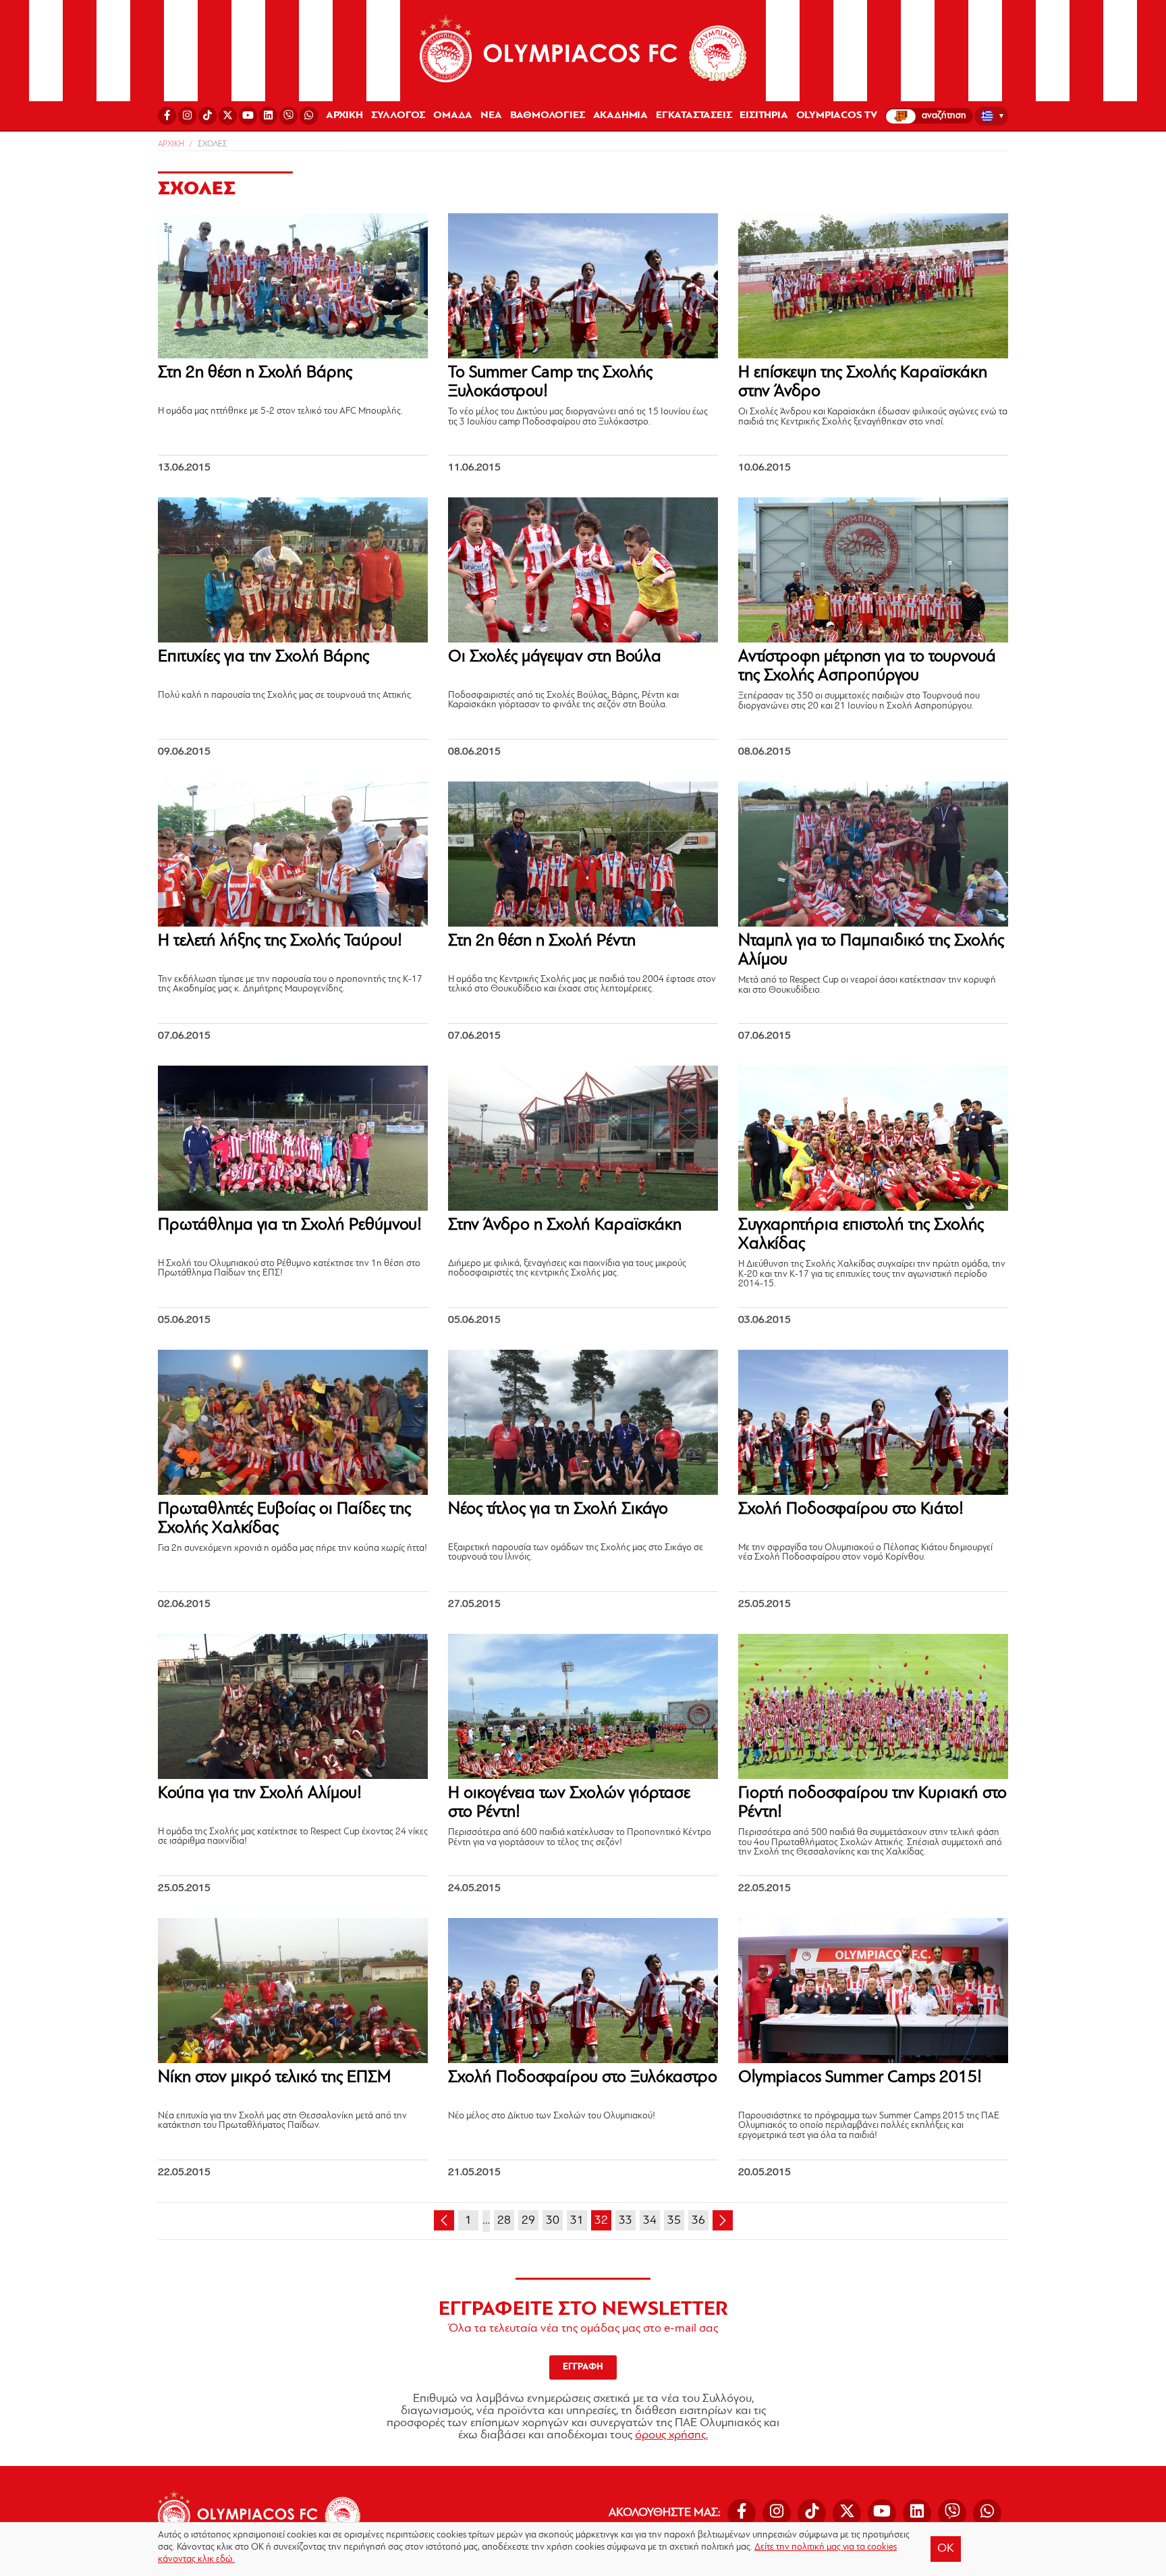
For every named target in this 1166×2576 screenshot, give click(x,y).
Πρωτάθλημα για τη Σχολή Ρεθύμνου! (290, 1225)
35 (674, 2221)
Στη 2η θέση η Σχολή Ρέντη (542, 941)
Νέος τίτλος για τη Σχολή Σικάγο (558, 1509)
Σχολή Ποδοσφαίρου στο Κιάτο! (851, 1509)
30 (553, 2221)
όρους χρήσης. (671, 2436)
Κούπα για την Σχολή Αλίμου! (260, 1793)
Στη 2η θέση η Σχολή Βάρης (255, 373)
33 (626, 2221)
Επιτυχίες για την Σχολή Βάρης (263, 657)
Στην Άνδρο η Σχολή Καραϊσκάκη (565, 1225)
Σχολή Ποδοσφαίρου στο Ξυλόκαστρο (583, 2078)
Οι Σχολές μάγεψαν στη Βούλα (555, 657)
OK (946, 2549)
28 (504, 2221)
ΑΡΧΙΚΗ (344, 115)
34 (650, 2221)
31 (577, 2221)
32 (601, 2221)
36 (698, 2221)
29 (528, 2221)
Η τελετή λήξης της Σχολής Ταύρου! (280, 941)
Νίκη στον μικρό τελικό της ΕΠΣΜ (274, 2078)
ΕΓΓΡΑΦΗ (583, 2367)
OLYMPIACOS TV (837, 115)
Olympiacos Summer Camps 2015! (860, 2078)
